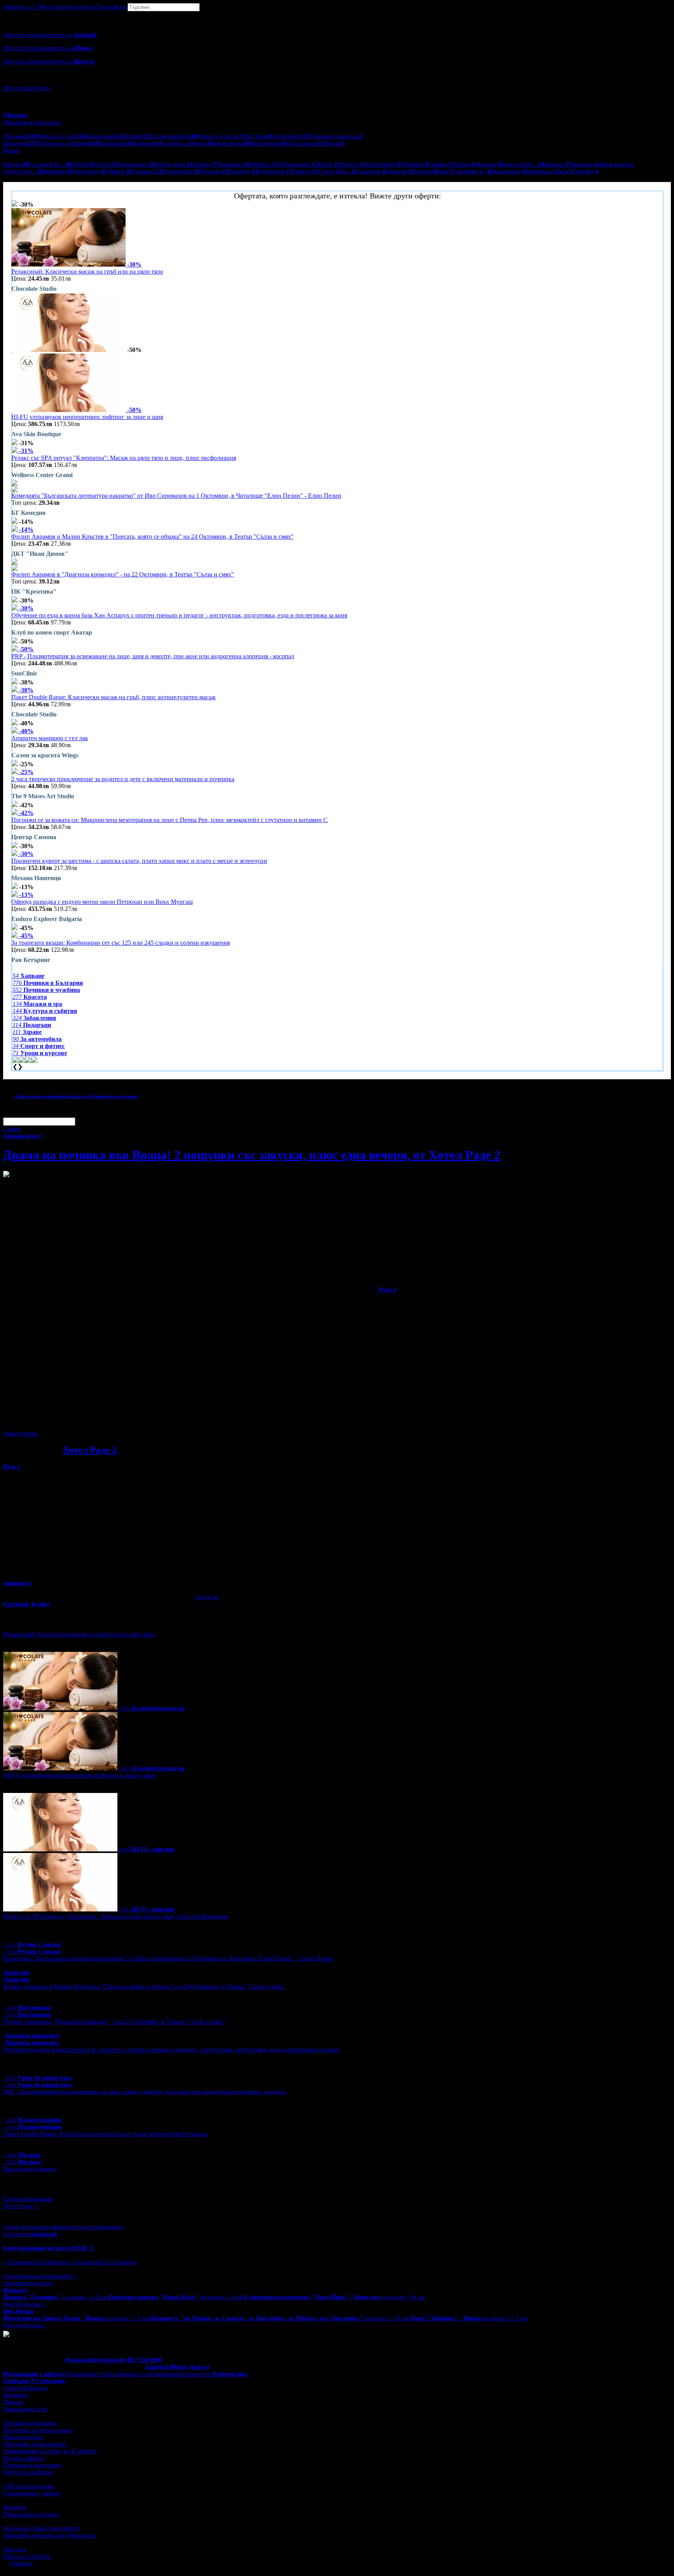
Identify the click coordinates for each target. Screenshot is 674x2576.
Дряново (414, 164)
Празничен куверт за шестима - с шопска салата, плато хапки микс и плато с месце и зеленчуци (139, 861)
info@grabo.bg (106, 2360)
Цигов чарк (174, 164)
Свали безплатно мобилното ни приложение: (64, 2227)
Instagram (41, 2199)
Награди (14, 2549)
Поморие (233, 164)
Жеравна (554, 164)
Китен (104, 164)
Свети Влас (337, 171)
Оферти (20, 7)
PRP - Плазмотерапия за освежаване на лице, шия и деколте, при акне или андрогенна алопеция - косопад (153, 656)
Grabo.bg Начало (25, 2388)
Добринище (298, 164)
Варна (205, 164)
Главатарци (383, 164)
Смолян (585, 171)
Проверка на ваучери (31, 2514)
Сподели (206, 1597)
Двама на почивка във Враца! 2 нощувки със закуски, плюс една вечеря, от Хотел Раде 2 (252, 1155)
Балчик (424, 171)
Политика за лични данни (38, 2430)
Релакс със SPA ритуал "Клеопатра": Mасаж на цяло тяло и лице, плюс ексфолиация (124, 458)
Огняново (275, 171)
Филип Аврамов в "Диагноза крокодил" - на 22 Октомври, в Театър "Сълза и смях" (123, 574)
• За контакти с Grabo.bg (104, 2262)
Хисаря (214, 171)
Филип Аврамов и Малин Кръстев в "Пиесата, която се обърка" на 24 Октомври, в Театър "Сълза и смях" (153, 537)
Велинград (89, 171)
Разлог (353, 164)
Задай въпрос (21, 1433)
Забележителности (28, 2283)
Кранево (399, 171)
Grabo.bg (21, 2563)
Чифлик (264, 164)
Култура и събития (28, 2472)
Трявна (305, 171)
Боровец (57, 171)
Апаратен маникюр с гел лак (50, 738)
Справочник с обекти (32, 2493)
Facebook (16, 2199)
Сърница (371, 171)
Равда (329, 164)
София (439, 164)
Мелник (488, 164)
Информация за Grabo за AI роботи (50, 2451)
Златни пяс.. (23, 171)
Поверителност (24, 2437)
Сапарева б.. (472, 171)
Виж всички (615, 164)
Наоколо (15, 2290)
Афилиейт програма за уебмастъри (50, 2535)
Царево (463, 164)
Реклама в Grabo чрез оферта (41, 2528)
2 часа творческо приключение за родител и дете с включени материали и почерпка (123, 779)
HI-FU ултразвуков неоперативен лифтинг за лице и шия (87, 417)
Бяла (564, 171)
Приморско (181, 171)
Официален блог (26, 2409)
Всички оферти (24, 2458)
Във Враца (18, 2311)
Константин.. (521, 164)
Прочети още (21, 1487)
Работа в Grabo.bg (27, 2556)
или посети (30, 2234)
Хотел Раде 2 (90, 1450)
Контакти (16, 2395)
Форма (75, 2360)
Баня (445, 171)
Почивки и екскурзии (32, 2465)
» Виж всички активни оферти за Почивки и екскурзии (75, 1096)
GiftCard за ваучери (29, 2486)
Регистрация (20, 88)
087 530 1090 (145, 2360)
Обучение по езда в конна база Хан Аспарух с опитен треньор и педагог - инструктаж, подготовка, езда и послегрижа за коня (179, 615)
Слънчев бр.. (50, 164)
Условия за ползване (30, 2423)
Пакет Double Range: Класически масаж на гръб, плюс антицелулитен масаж (114, 697)
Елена (81, 164)
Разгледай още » (25, 2304)
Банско (16, 164)
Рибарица (541, 171)
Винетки (15, 2507)
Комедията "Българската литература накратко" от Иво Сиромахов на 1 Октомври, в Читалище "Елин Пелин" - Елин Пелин (176, 496)
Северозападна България (40, 2276)
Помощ (13, 2402)
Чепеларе (583, 164)
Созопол (147, 171)
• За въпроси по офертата (37, 2262)
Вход (45, 88)
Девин (119, 171)
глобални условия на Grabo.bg (98, 1420)
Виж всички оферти (30, 2169)
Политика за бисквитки (35, 2444)
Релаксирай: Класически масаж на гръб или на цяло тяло (87, 271)
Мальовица (508, 171)
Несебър (242, 171)
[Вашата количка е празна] (4, 15)
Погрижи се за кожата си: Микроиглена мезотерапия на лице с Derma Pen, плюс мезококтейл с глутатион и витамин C (169, 820)
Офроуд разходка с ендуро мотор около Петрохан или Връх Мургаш (102, 902)
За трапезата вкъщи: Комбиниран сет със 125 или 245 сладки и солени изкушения (121, 943)
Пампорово (135, 164)
